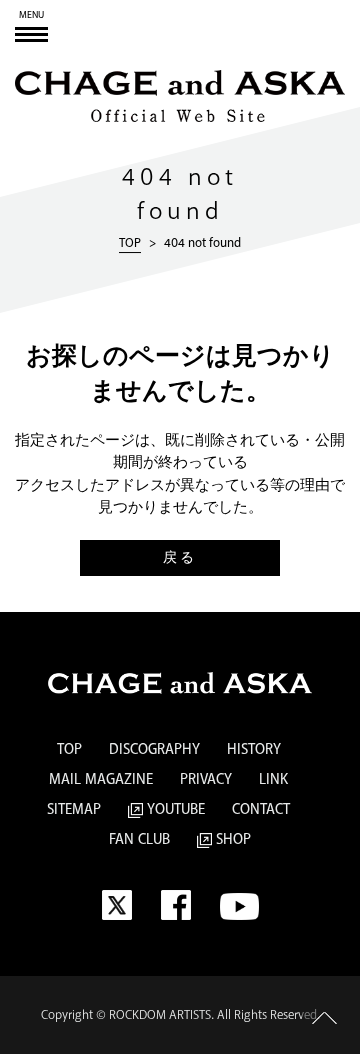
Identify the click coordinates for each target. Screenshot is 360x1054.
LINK (273, 780)
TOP (130, 243)
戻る (180, 558)
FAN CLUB (139, 840)
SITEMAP (74, 810)
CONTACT (261, 810)
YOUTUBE (174, 810)
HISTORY (254, 750)
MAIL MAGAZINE (101, 780)
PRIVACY (206, 780)
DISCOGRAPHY (154, 750)
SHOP (231, 840)
